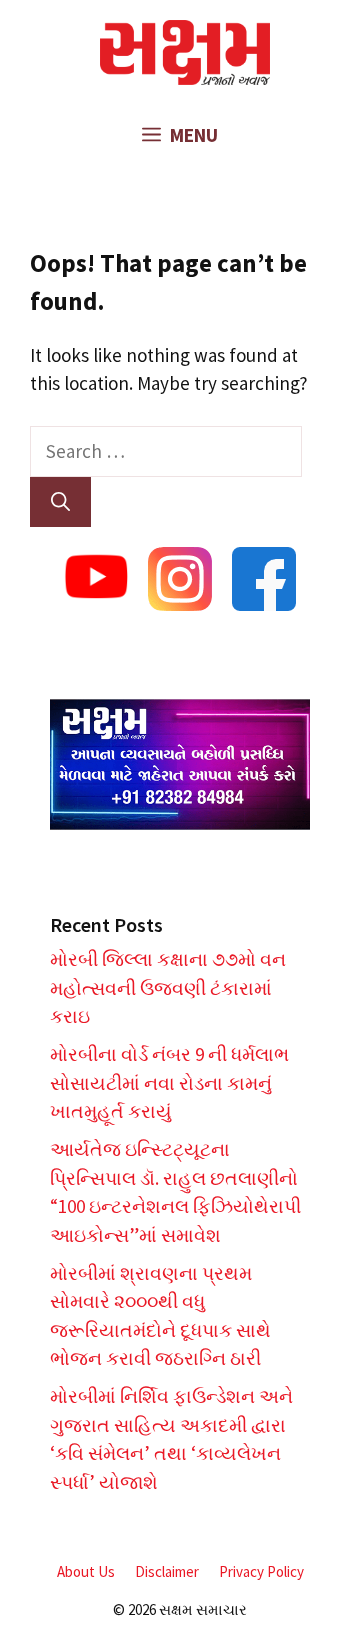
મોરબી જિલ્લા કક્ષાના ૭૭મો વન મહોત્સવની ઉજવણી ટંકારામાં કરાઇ (168, 987)
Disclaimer (167, 1571)
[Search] (60, 502)
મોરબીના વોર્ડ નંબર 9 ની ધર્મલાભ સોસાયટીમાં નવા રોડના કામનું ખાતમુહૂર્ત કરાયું (169, 1082)
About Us (86, 1571)
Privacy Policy (261, 1571)
